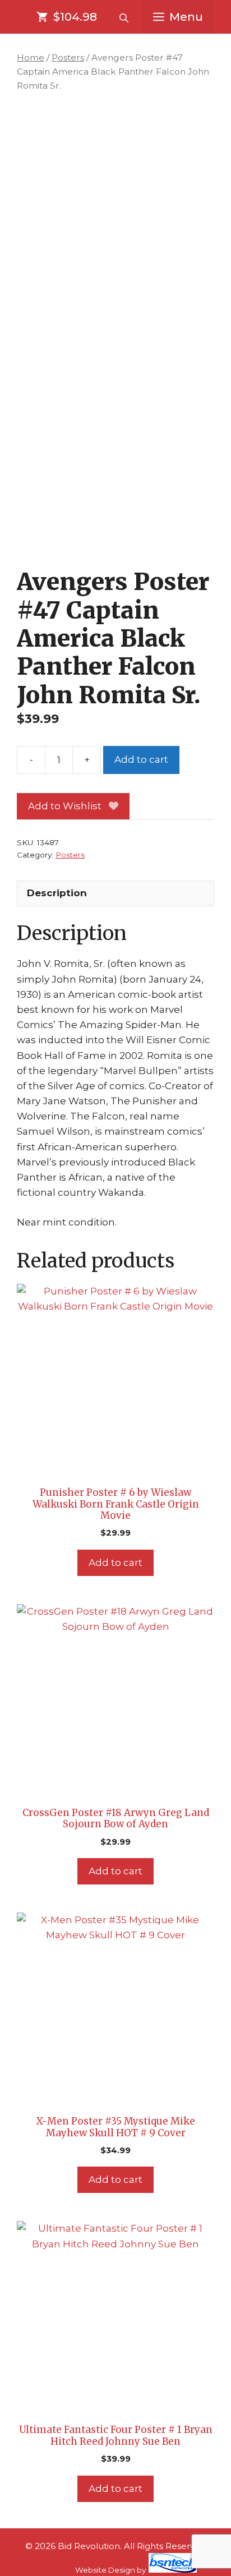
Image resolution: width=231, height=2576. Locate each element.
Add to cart (141, 759)
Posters (68, 57)
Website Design (105, 2570)
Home (31, 57)
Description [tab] (57, 893)
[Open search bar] (125, 17)
